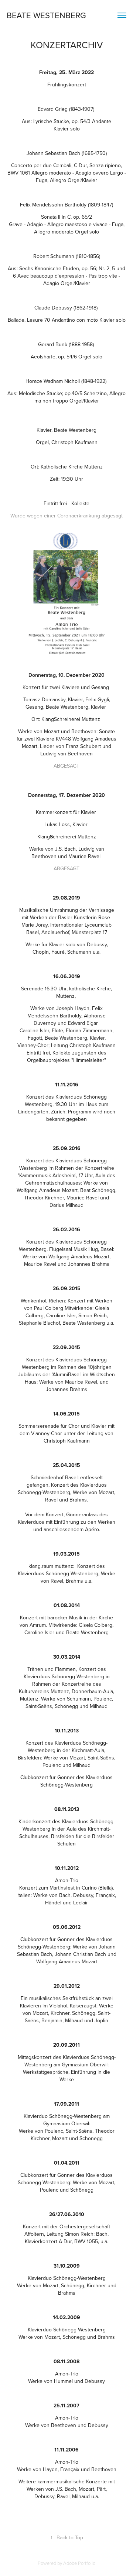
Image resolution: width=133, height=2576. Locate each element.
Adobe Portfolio (79, 2563)
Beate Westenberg (46, 15)
